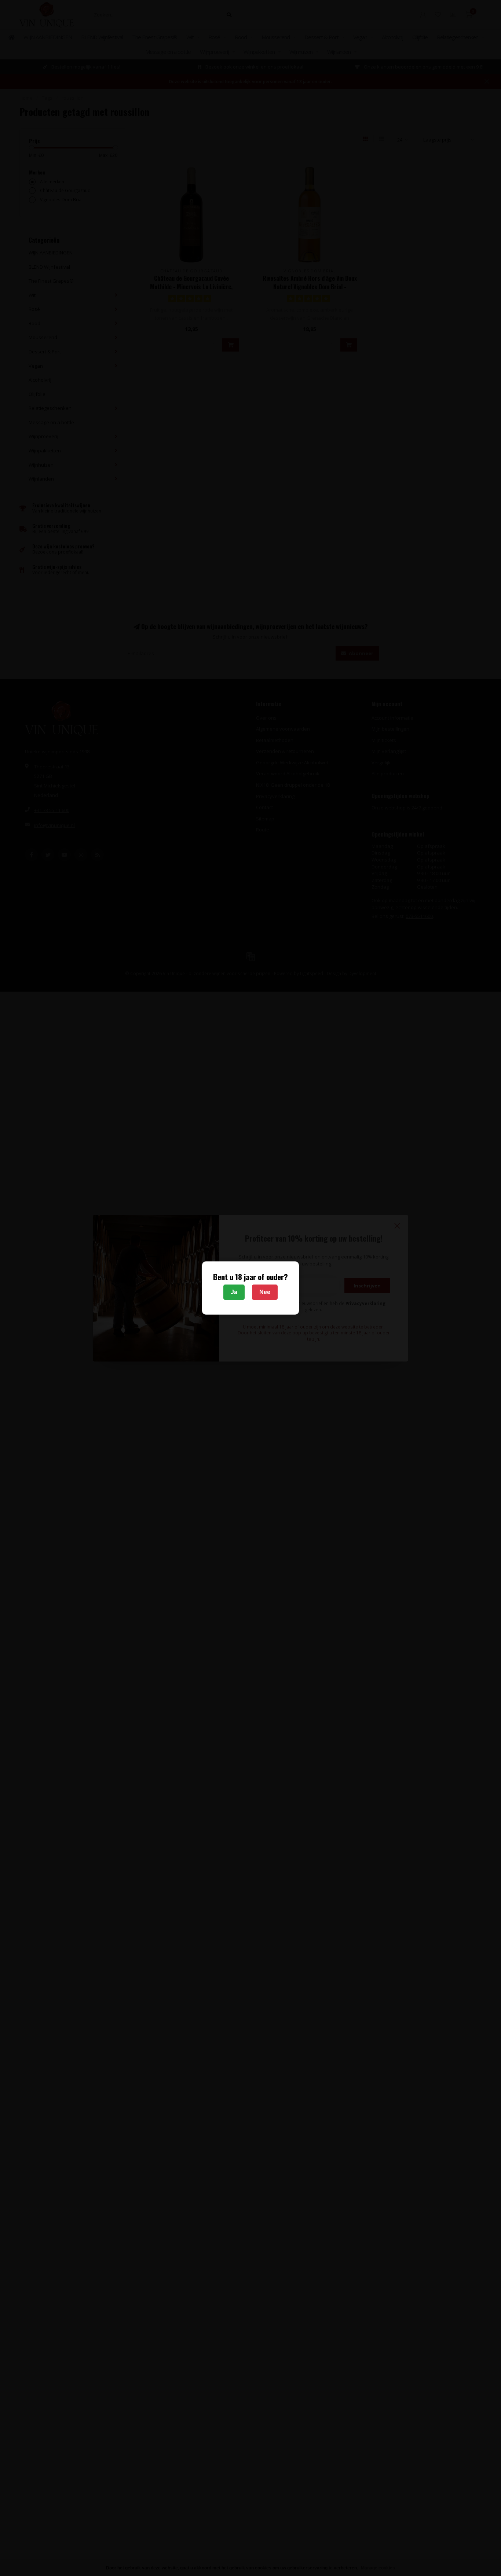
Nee (265, 1292)
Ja (234, 1292)
